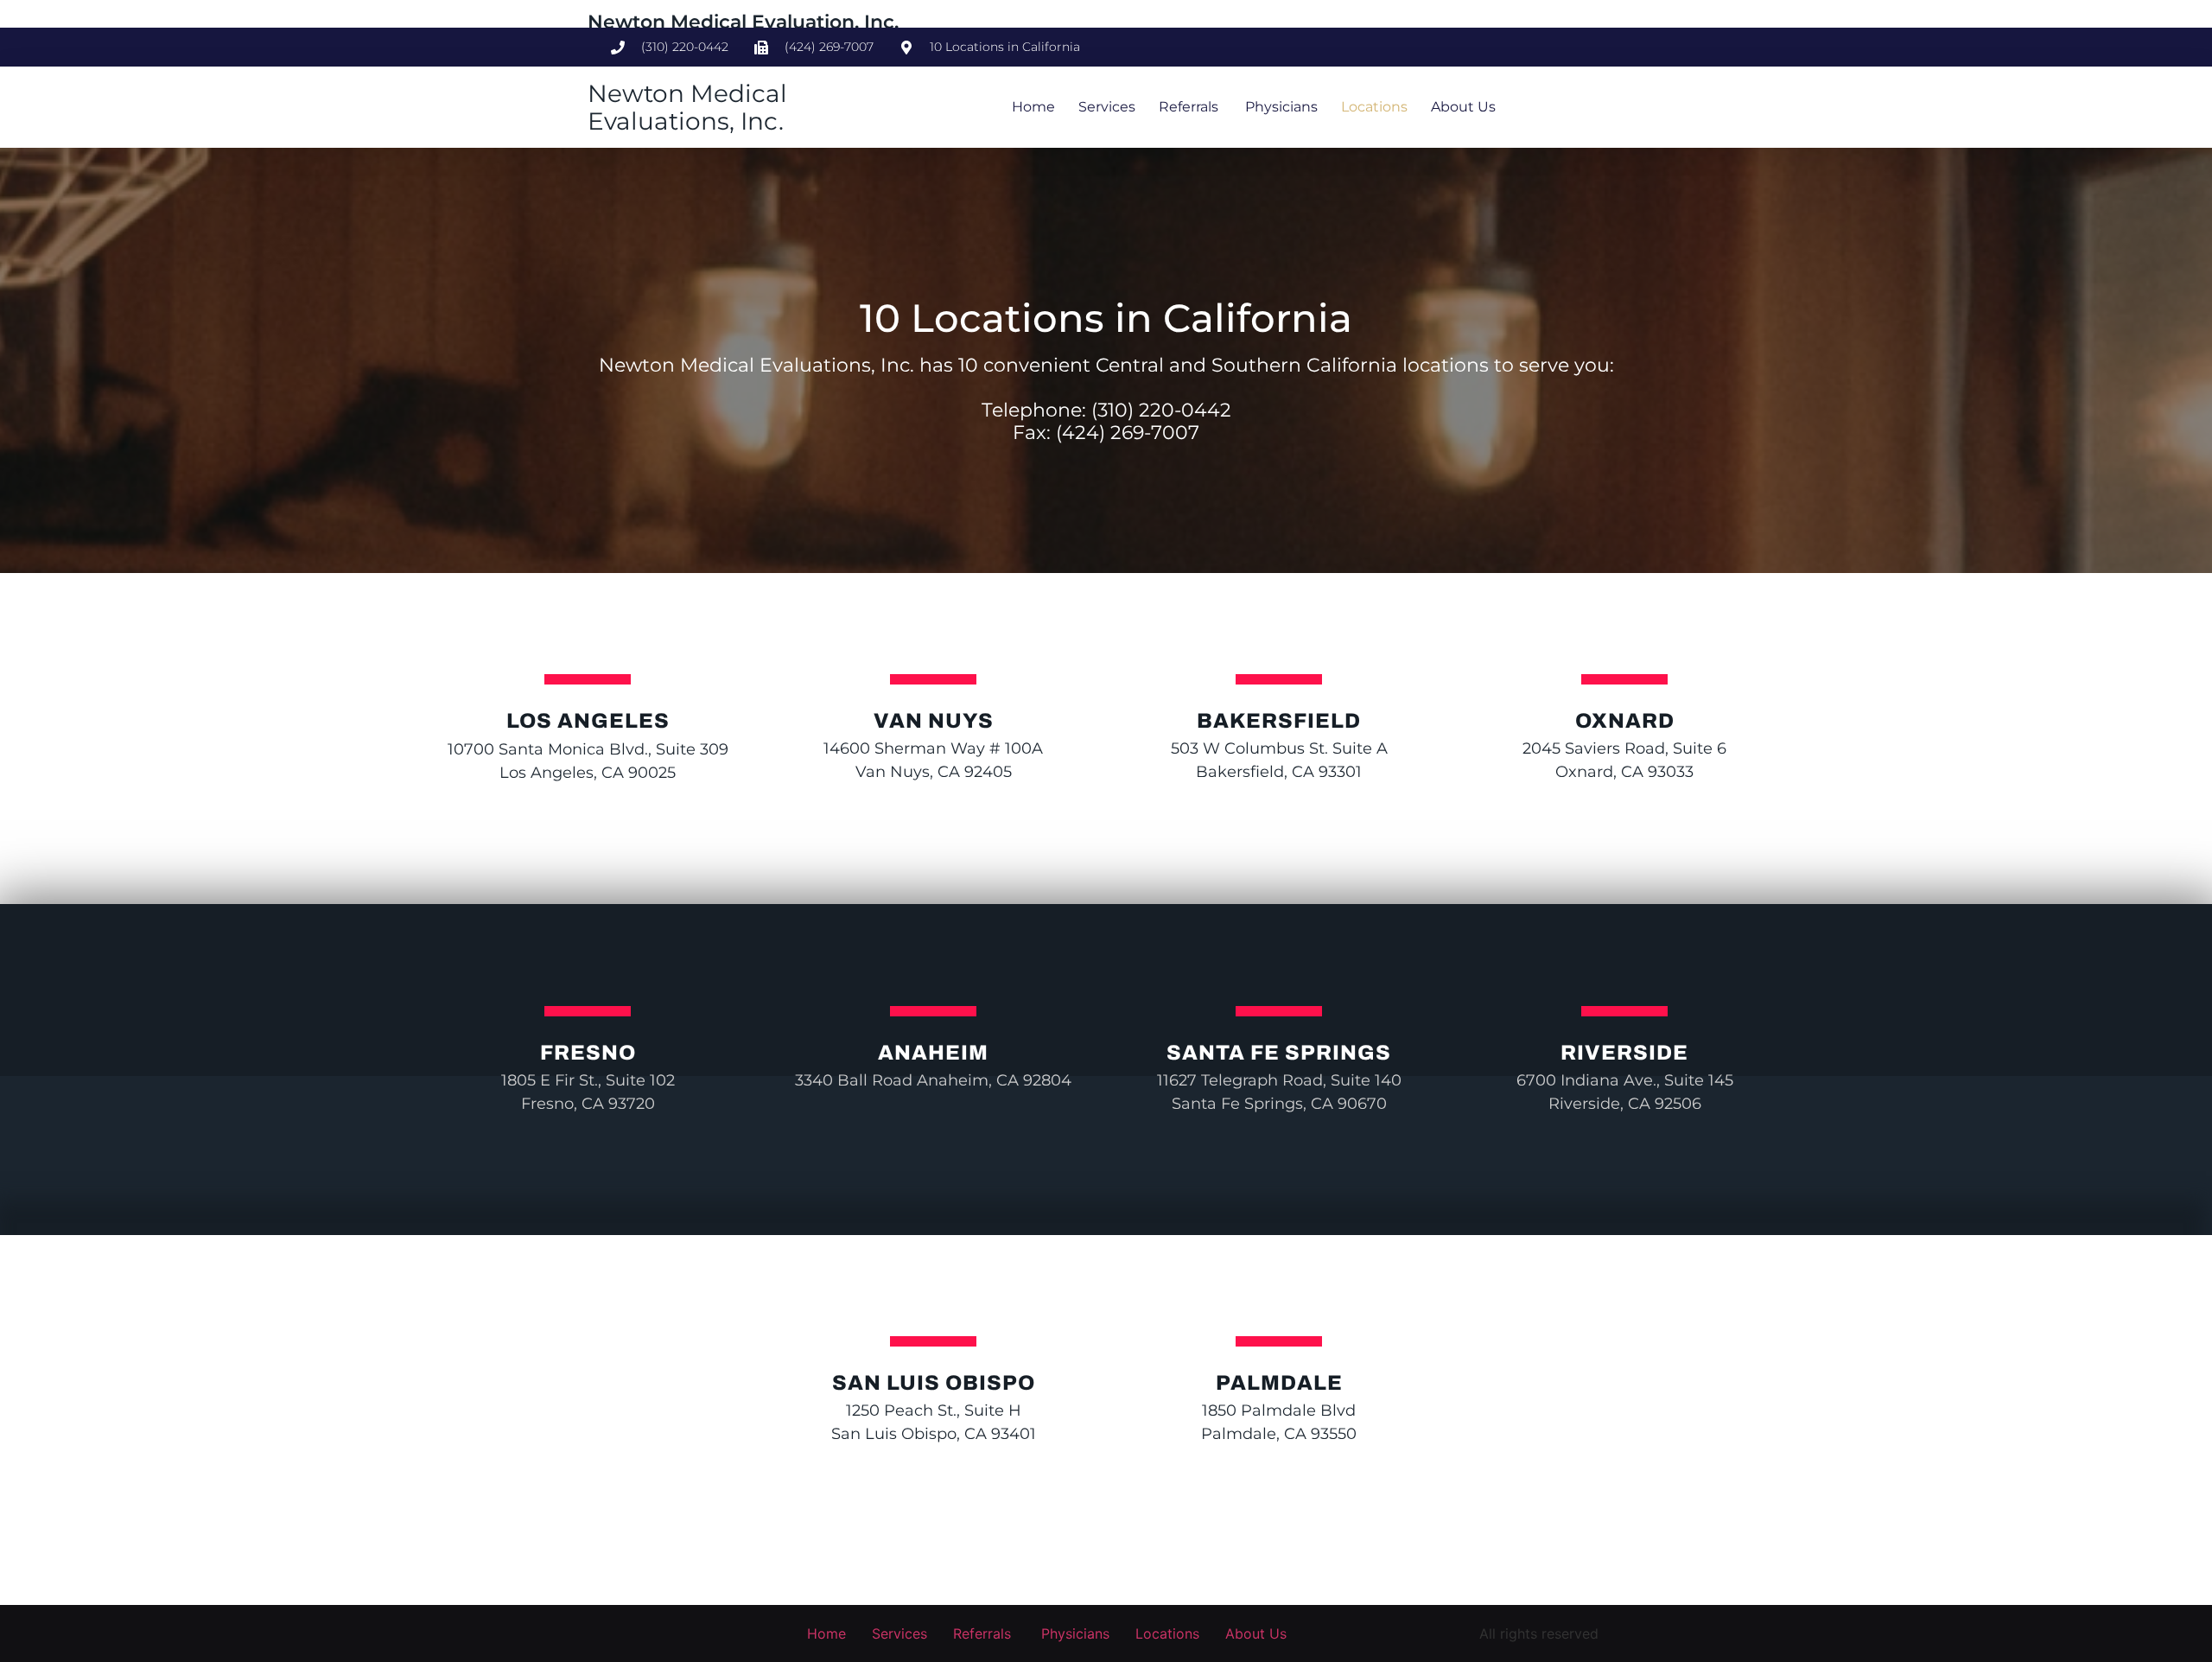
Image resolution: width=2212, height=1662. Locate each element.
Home (1033, 107)
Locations (1374, 107)
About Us (1463, 107)
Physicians (1280, 107)
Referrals (1189, 107)
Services (1107, 107)
